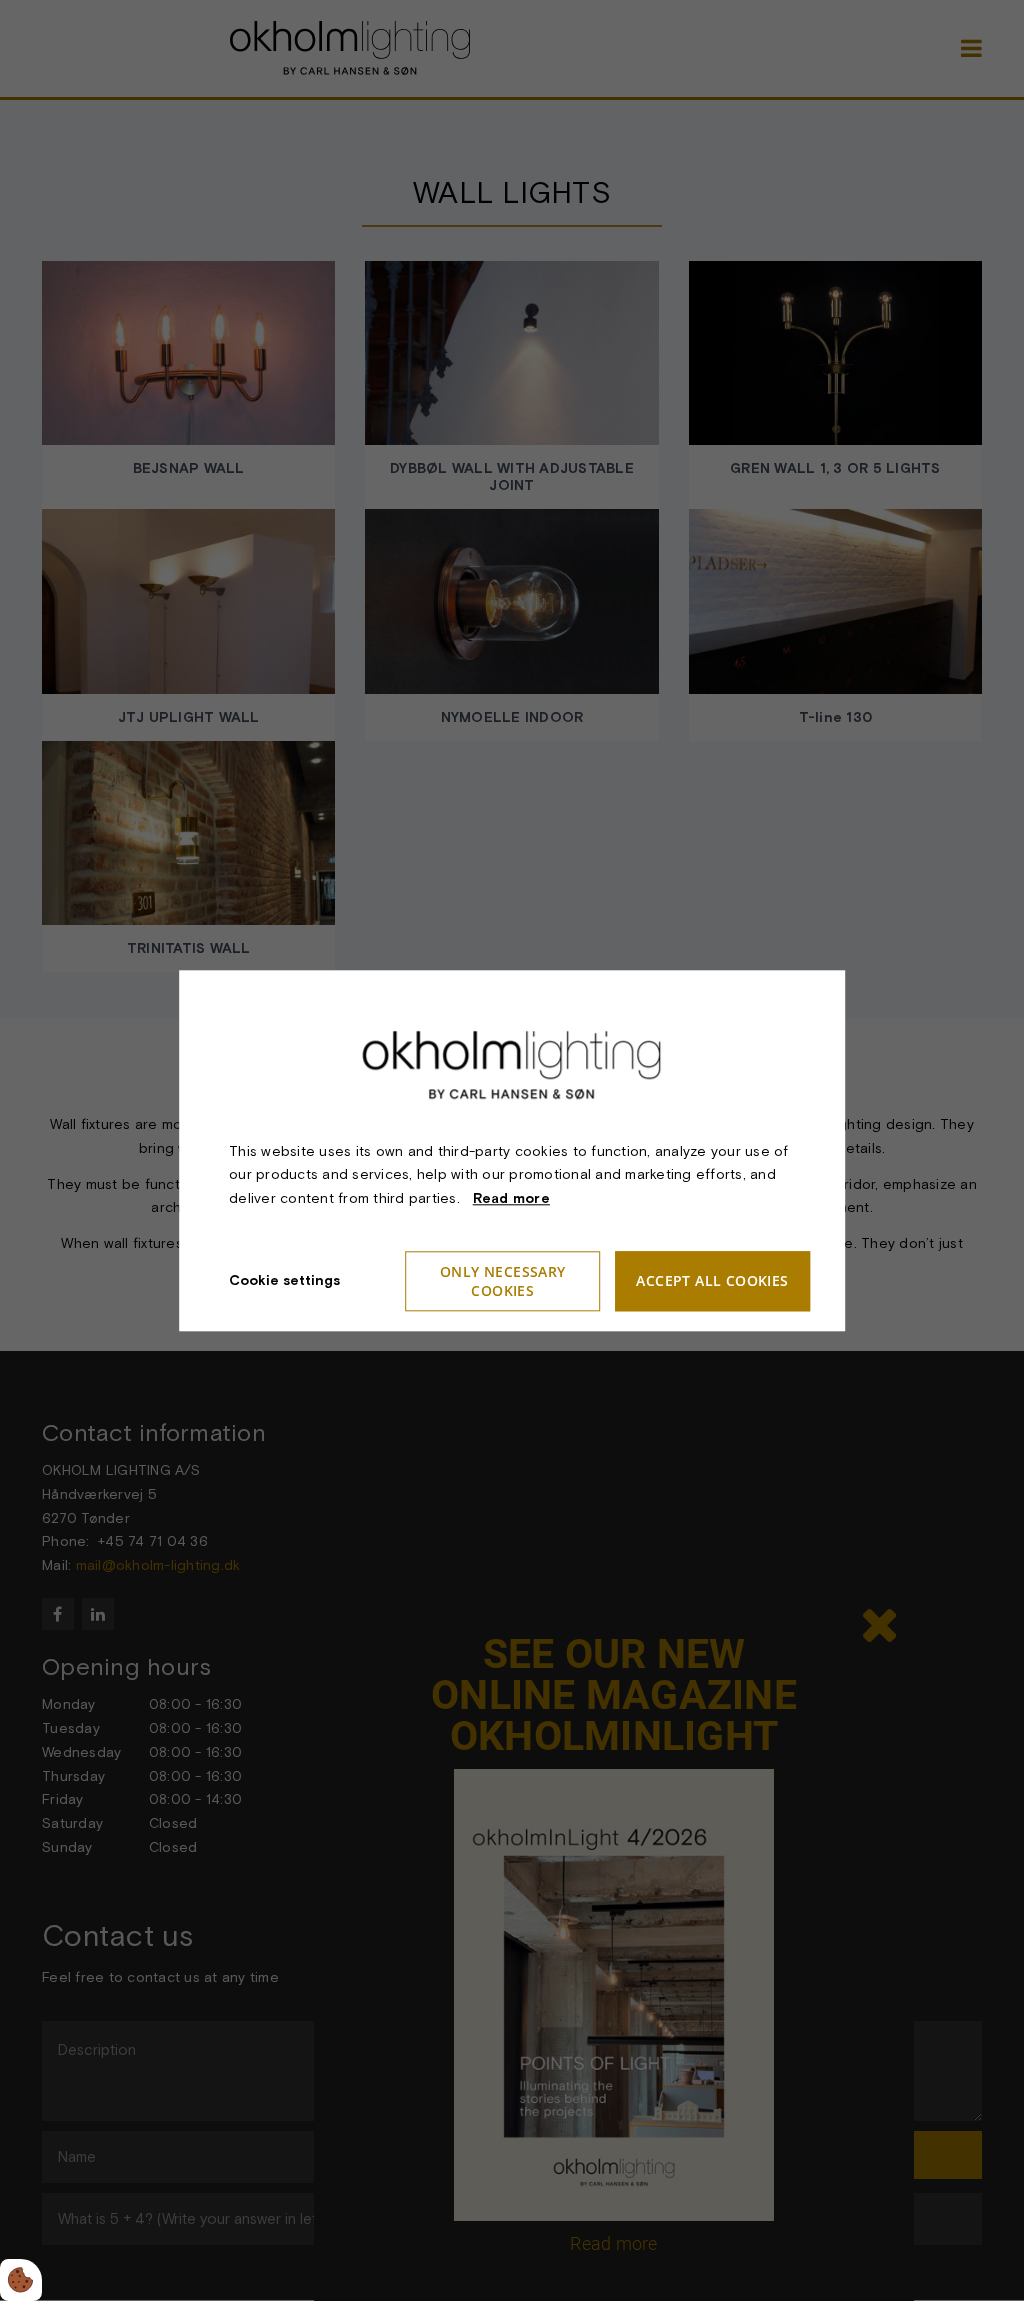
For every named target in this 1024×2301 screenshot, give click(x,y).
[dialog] (512, 1150)
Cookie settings (284, 1280)
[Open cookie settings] (21, 2280)
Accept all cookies (712, 1281)
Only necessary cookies (503, 1281)
